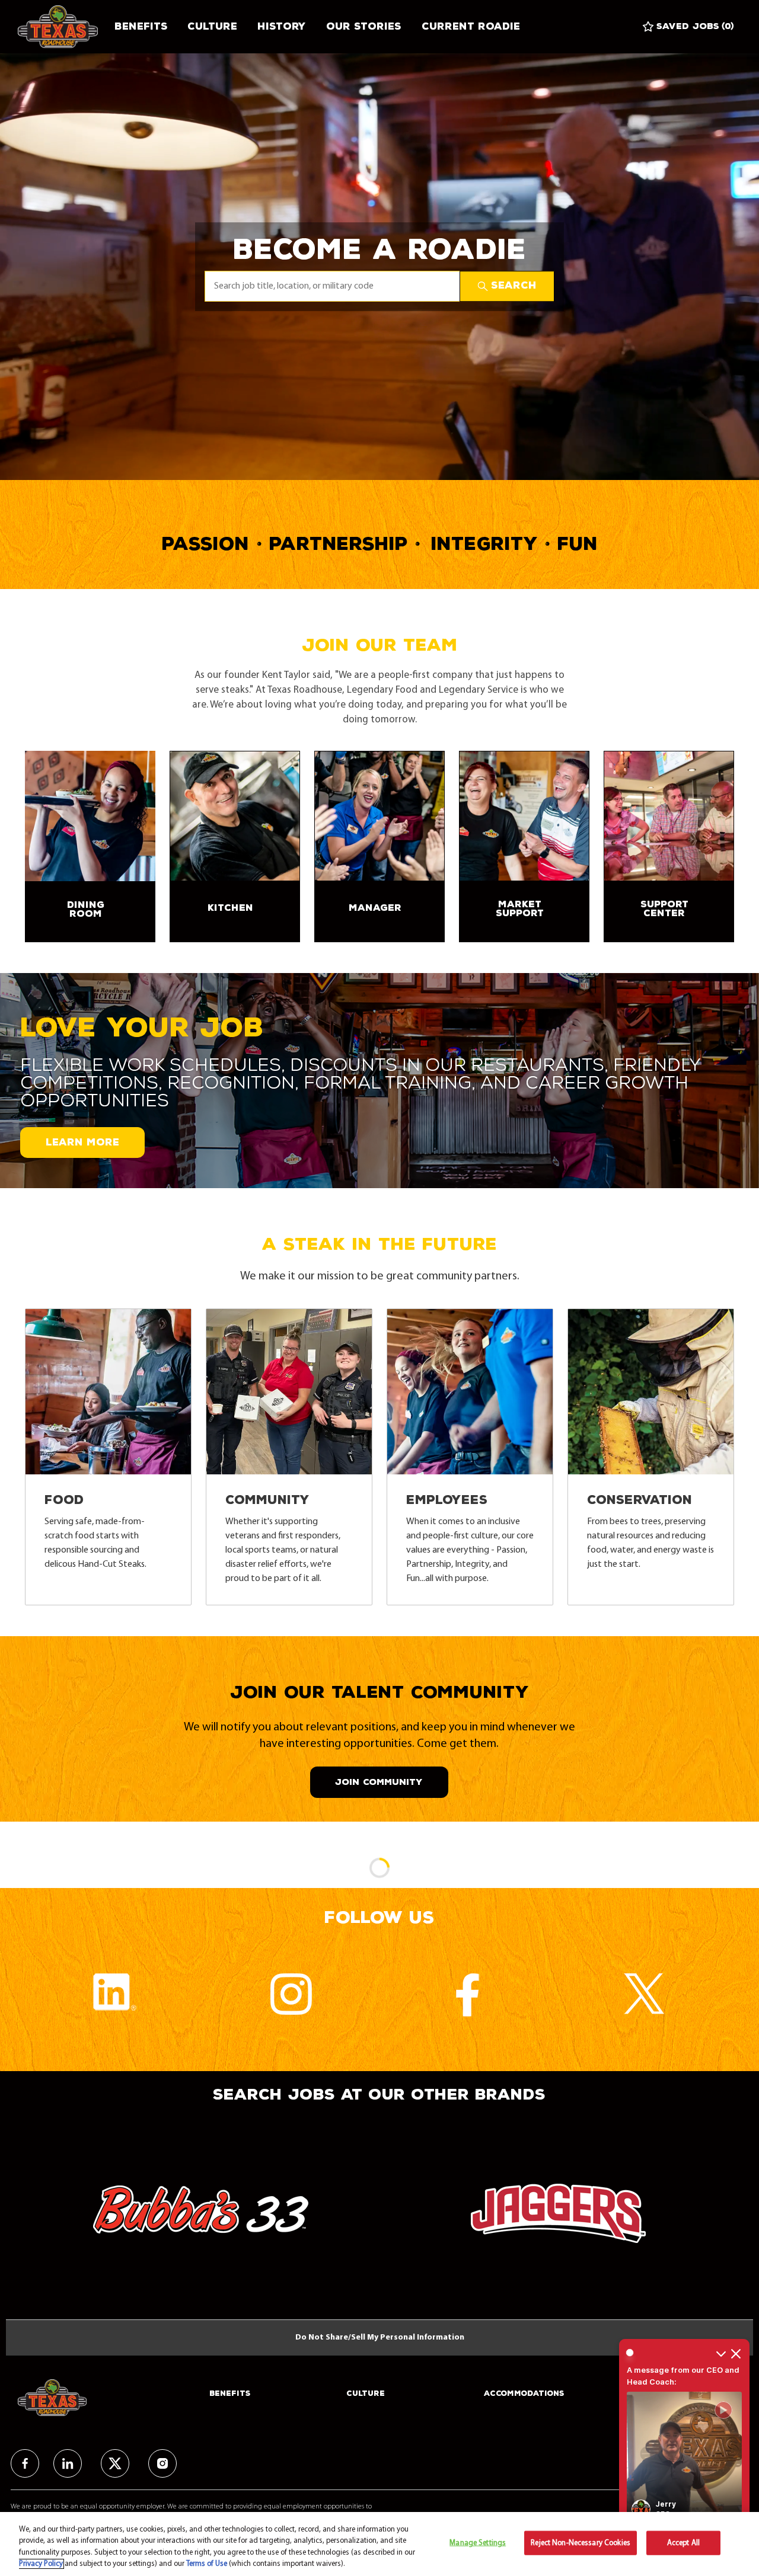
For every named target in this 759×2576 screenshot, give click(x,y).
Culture (212, 26)
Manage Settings (478, 2543)
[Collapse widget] (721, 2353)
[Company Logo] (61, 27)
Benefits (141, 26)
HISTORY (282, 26)
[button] (507, 286)
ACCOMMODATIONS (524, 2393)
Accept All (683, 2543)
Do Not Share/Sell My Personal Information (380, 2337)
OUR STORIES (364, 26)
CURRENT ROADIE (471, 26)
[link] (90, 847)
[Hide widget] (736, 2353)
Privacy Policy (41, 2564)
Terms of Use (207, 2564)
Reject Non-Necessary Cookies (581, 2543)
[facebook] (25, 2463)
